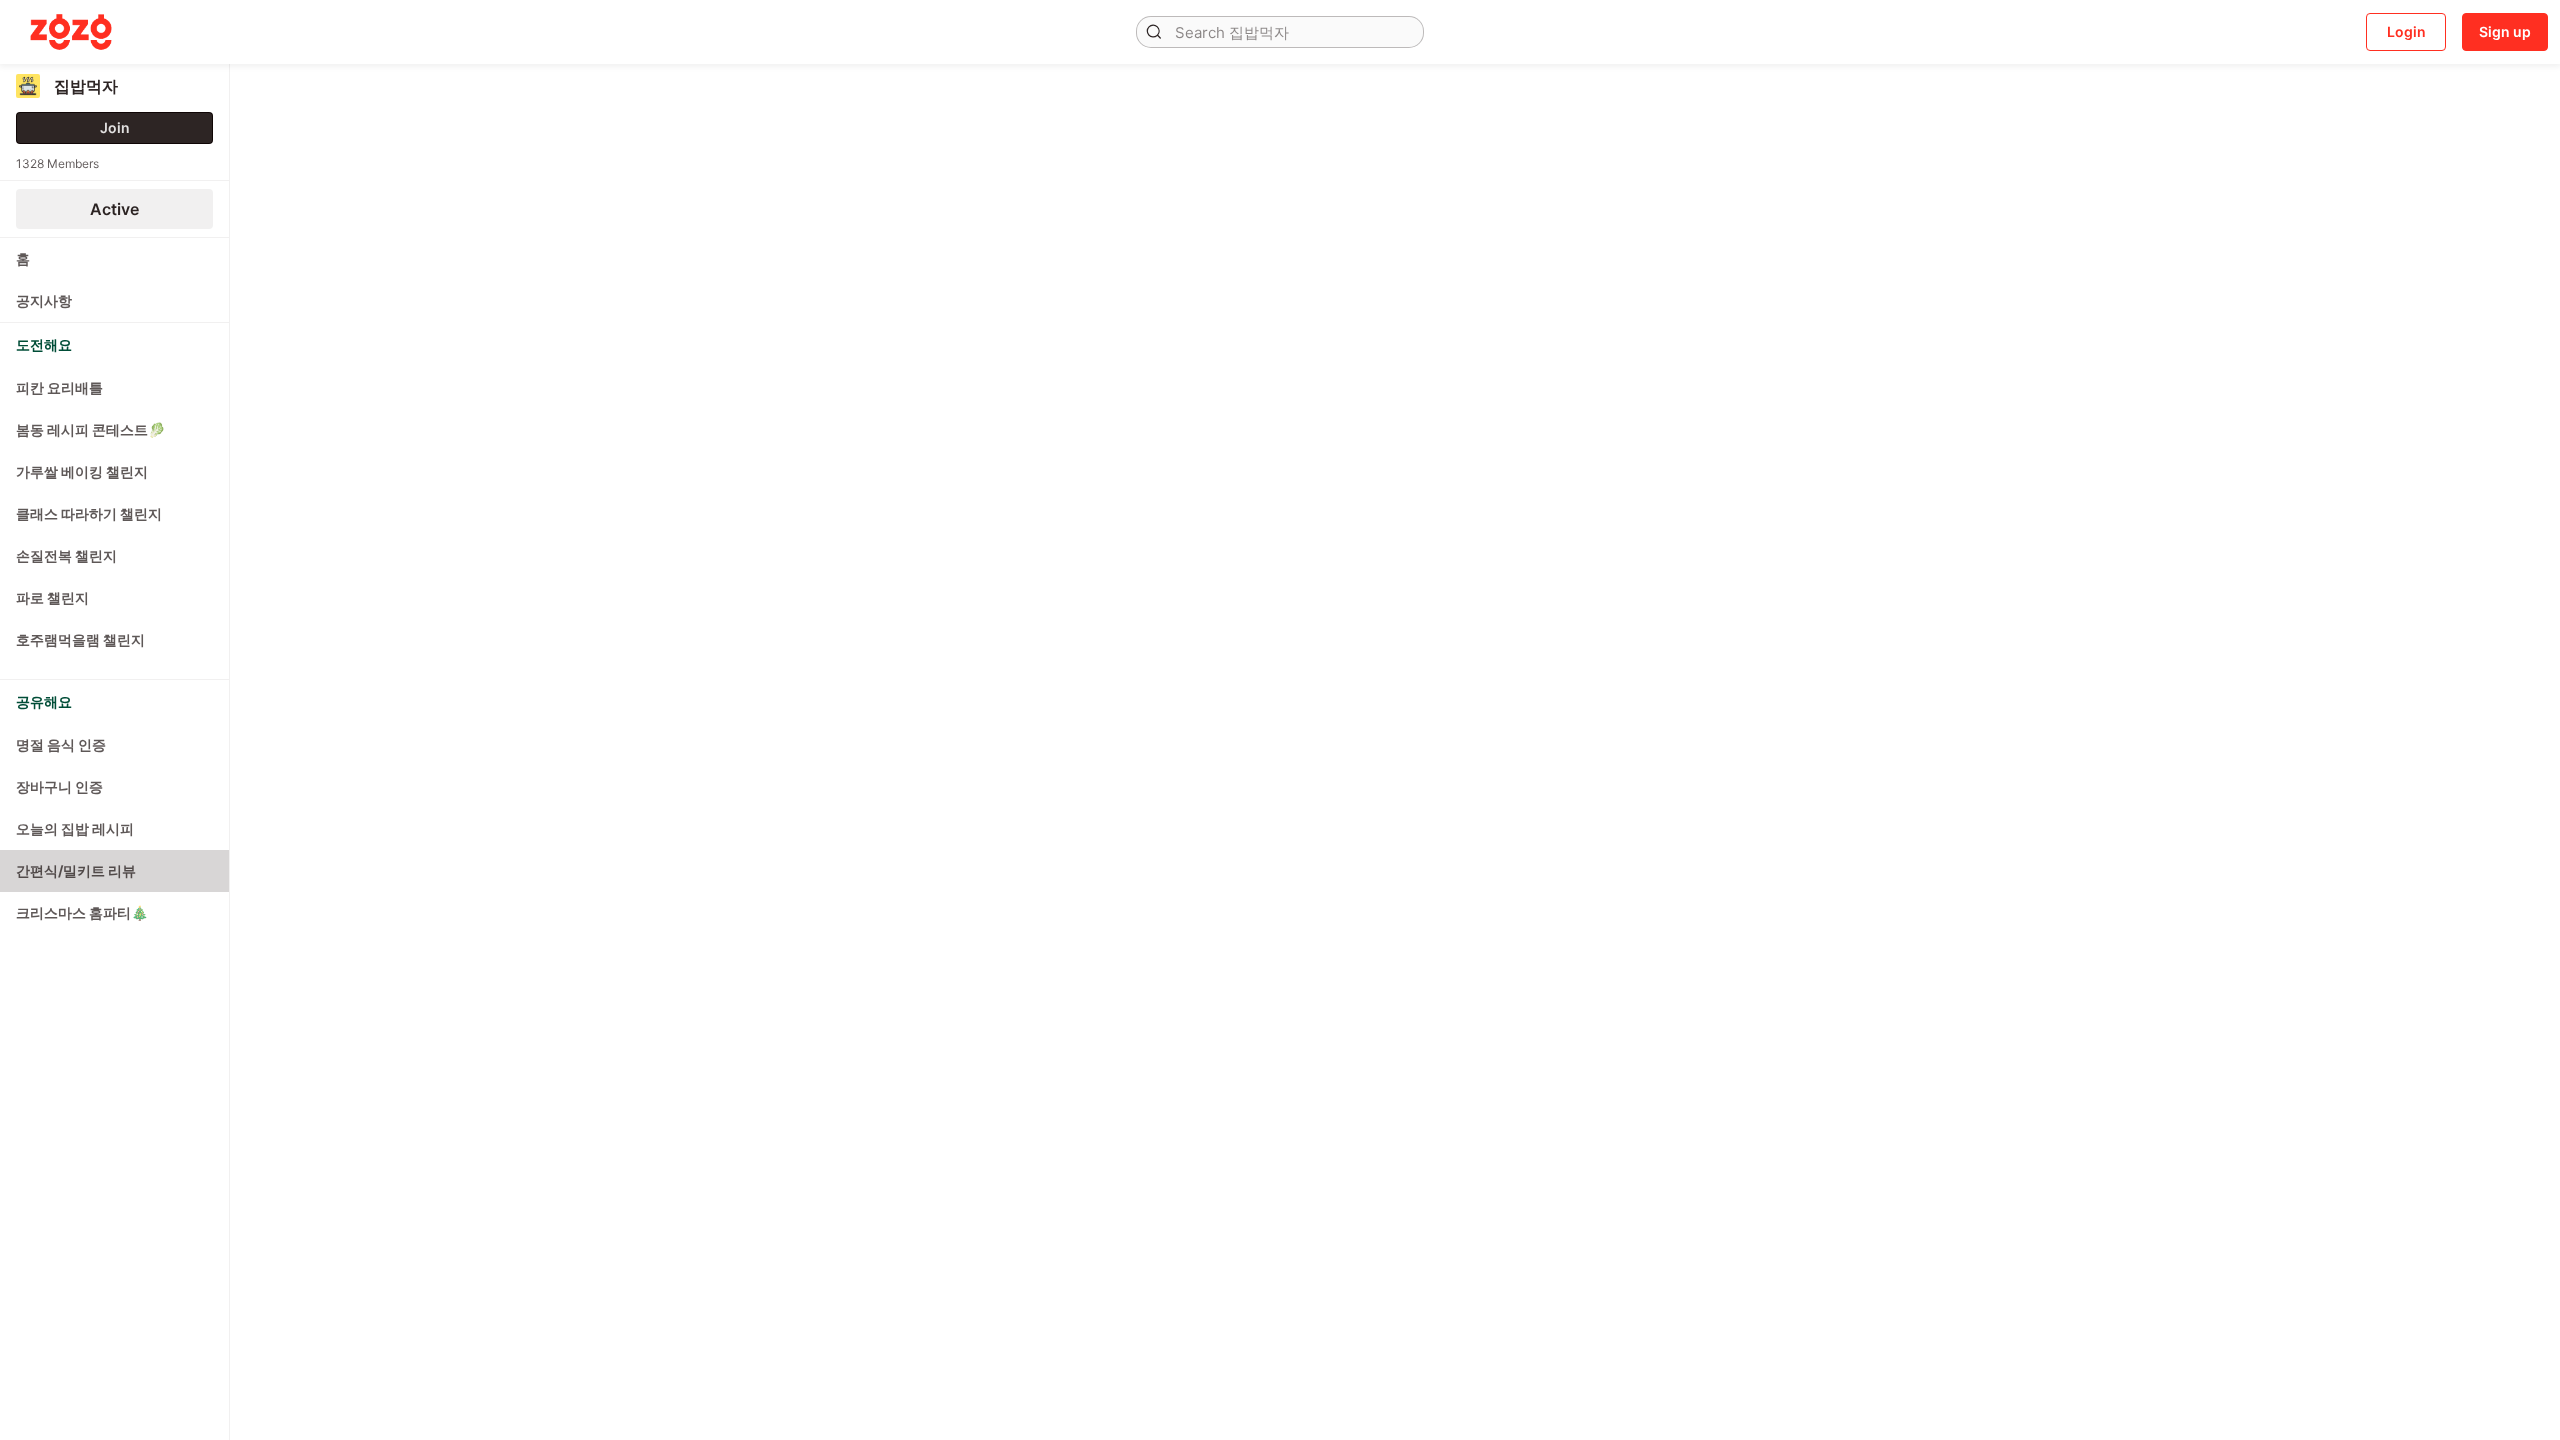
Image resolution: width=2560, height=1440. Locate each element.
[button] (1154, 32)
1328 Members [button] (57, 163)
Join (115, 127)
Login (2406, 31)
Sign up (2505, 31)
